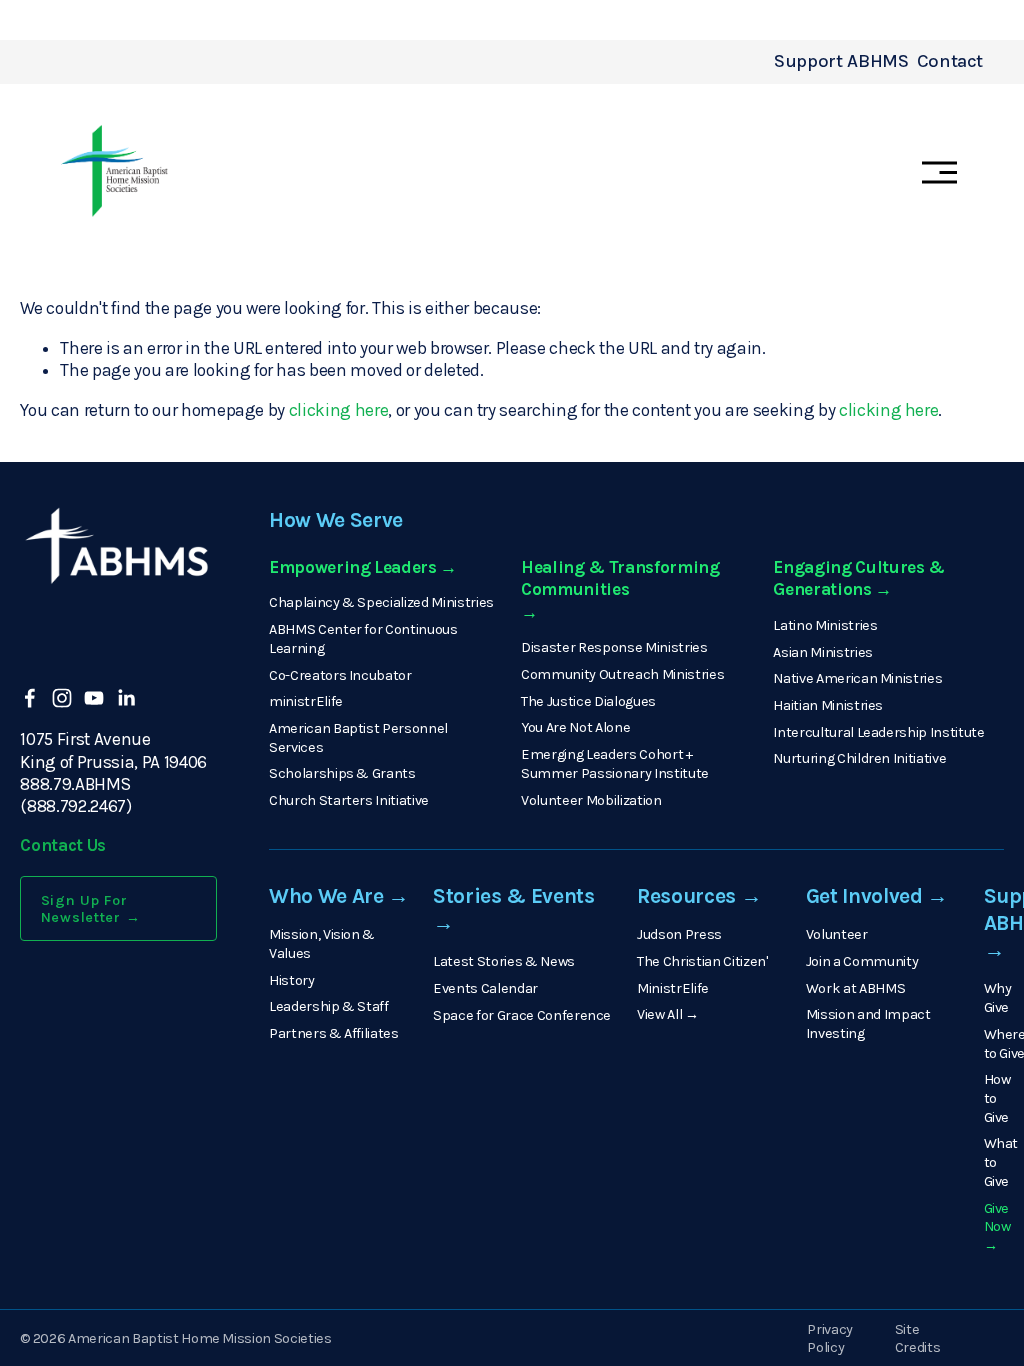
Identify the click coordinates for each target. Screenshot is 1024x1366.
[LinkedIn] (126, 698)
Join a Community (862, 961)
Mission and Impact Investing (868, 1024)
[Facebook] (30, 698)
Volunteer (837, 934)
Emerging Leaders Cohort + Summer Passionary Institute (615, 764)
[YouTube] (94, 698)
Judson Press (679, 934)
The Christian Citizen (701, 961)
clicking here (339, 410)
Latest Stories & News (504, 961)
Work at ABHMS (856, 988)
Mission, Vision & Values (322, 944)
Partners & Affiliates (334, 1033)
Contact (950, 61)
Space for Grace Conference (522, 1015)
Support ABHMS (841, 61)
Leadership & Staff (329, 1006)
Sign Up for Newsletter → (91, 909)
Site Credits (918, 1339)
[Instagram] (62, 698)
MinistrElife (673, 988)
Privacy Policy (830, 1339)
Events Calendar (485, 988)
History (292, 980)
